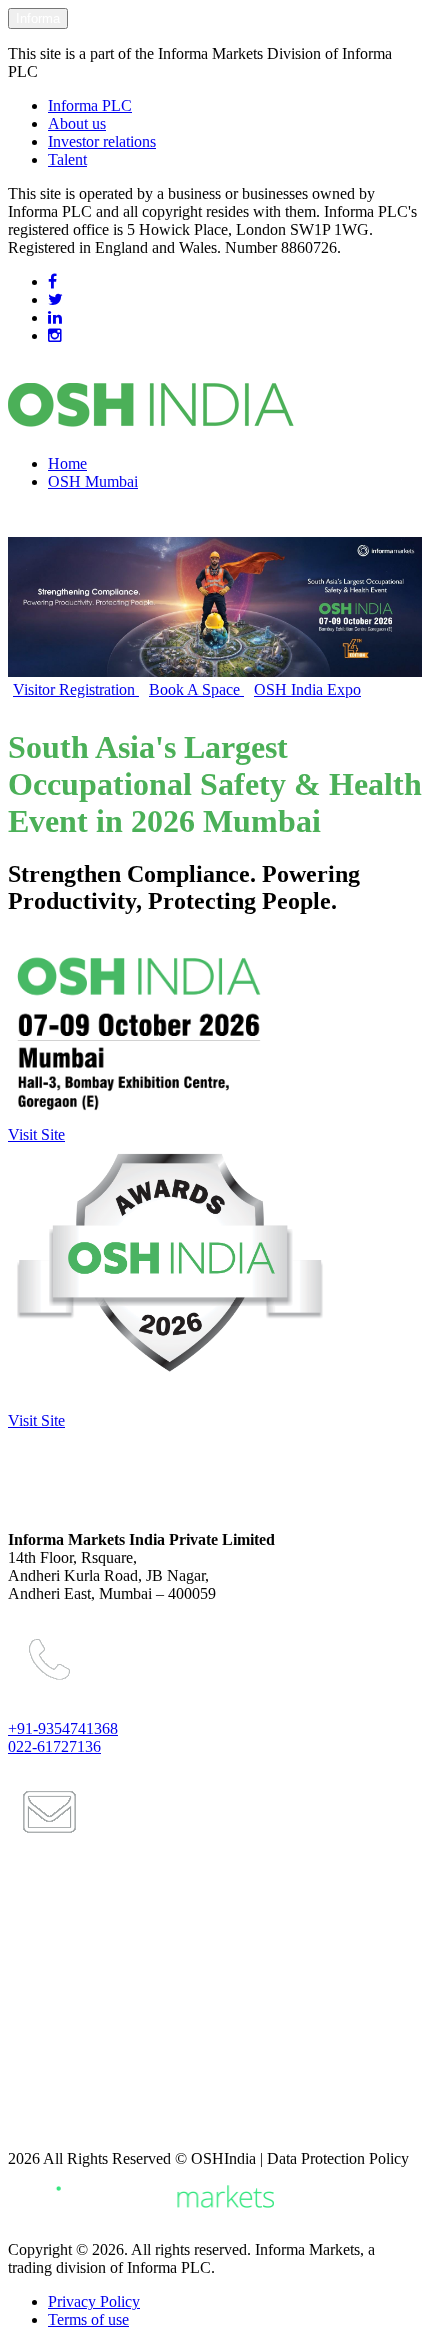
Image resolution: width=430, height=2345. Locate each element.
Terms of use (88, 2319)
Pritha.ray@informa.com (104, 2010)
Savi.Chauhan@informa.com (117, 2125)
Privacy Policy (94, 2301)
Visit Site (36, 1134)
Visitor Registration (76, 689)
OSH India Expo (307, 689)
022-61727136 (54, 1746)
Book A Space (196, 689)
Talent (67, 159)
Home (67, 463)
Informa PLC (90, 105)
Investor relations (102, 141)
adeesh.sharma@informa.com (120, 2091)
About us (77, 123)
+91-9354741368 (63, 1728)
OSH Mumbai (93, 481)
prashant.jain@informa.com (114, 1929)
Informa (38, 18)
